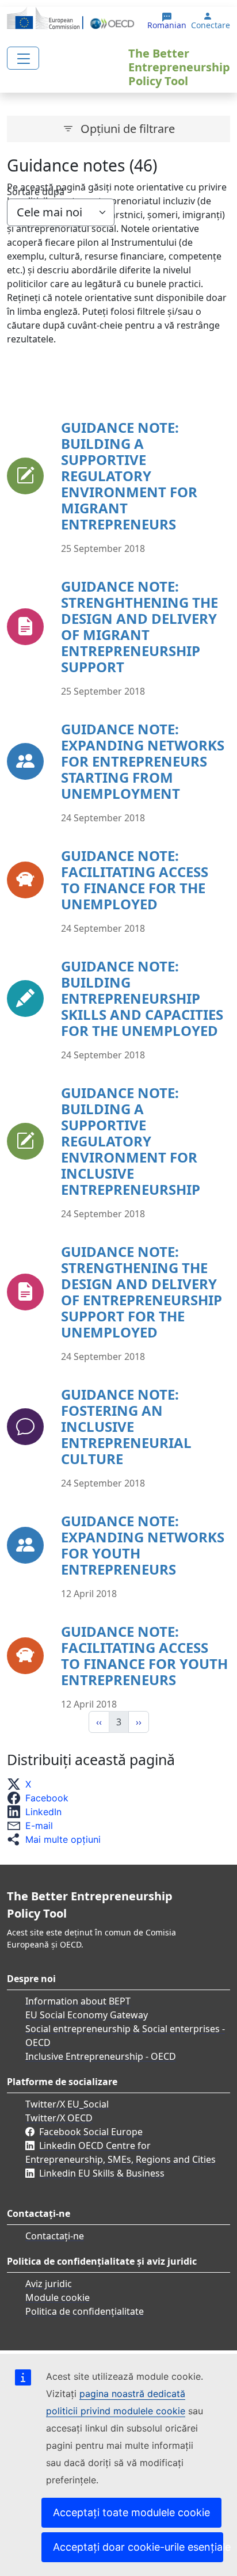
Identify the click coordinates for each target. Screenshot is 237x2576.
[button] (22, 1784)
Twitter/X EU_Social (67, 2104)
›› (139, 1722)
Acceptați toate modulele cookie (131, 2512)
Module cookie (58, 2297)
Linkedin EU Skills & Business (102, 2173)
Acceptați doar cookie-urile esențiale (138, 2547)
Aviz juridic (49, 2284)
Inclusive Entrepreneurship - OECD (101, 2056)
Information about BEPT (78, 2001)
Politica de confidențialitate (85, 2311)
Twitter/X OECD (59, 2118)
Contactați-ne (55, 2236)
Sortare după (36, 192)
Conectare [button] (211, 25)
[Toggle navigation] (23, 58)
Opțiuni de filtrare (128, 129)
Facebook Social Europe (91, 2132)
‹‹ (99, 1722)
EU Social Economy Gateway (87, 2015)
